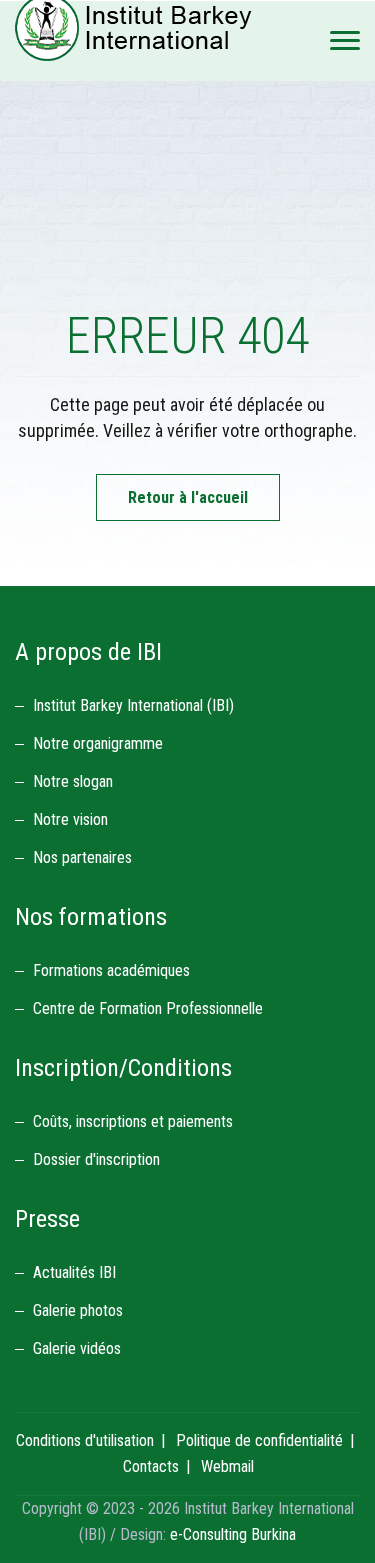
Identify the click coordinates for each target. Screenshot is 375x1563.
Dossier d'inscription (96, 1159)
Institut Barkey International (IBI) (133, 705)
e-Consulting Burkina (233, 1534)
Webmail (227, 1466)
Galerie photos (78, 1310)
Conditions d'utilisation (85, 1440)
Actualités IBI (74, 1272)
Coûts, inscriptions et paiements (133, 1121)
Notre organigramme (98, 743)
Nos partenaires (82, 857)
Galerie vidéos (77, 1348)
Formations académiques (111, 970)
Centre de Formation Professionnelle (148, 1008)
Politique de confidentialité (259, 1440)
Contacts (151, 1466)
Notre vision (70, 819)
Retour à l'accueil (188, 497)
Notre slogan (73, 781)
